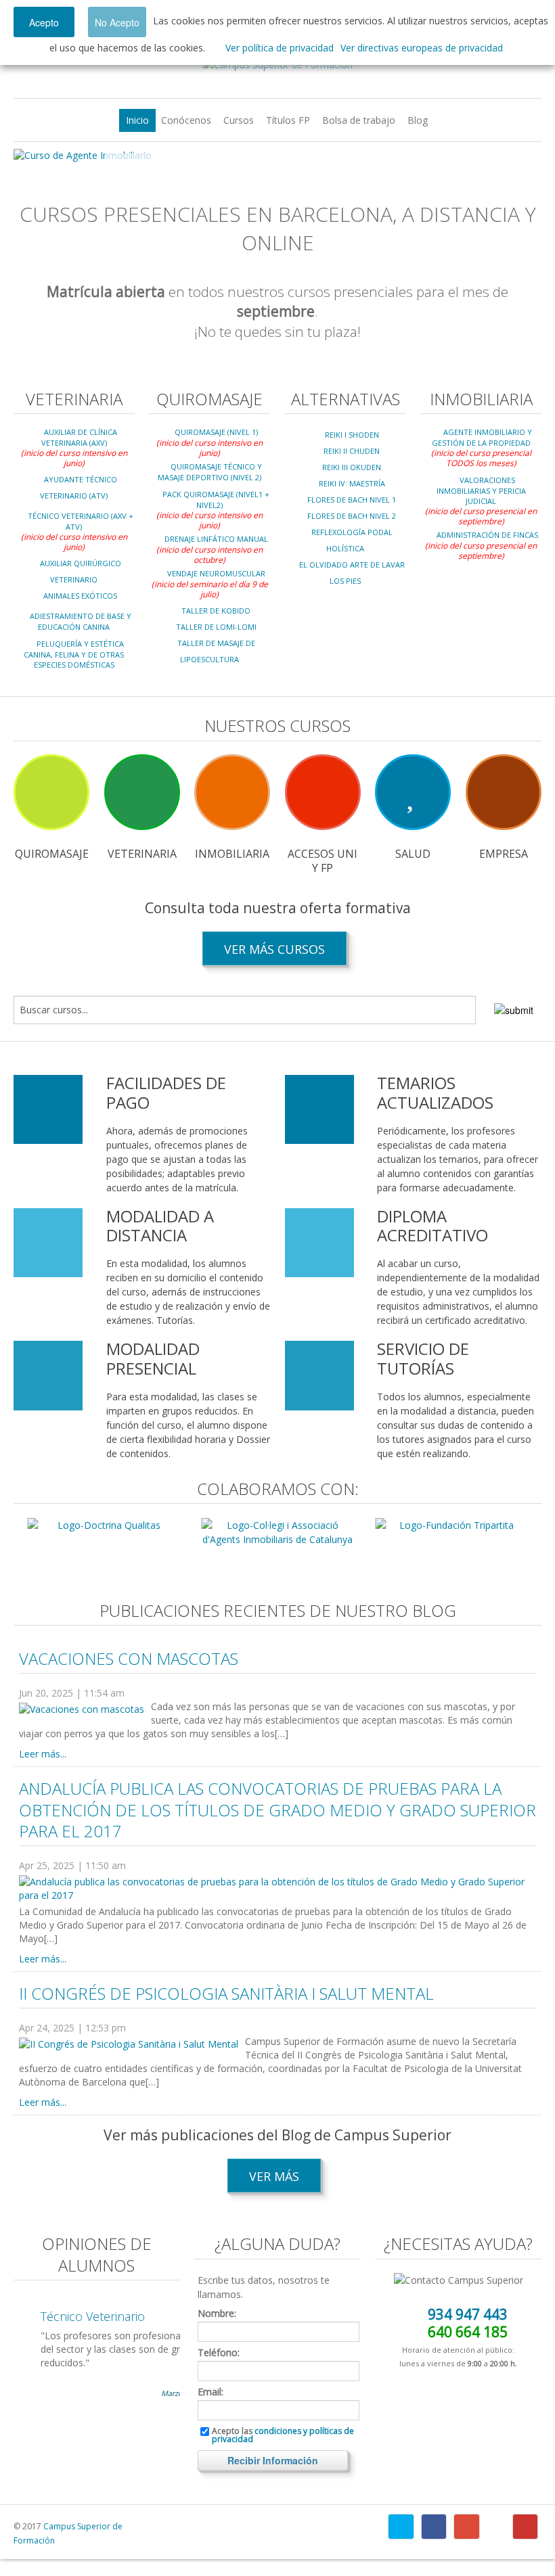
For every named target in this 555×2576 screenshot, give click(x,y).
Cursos (239, 120)
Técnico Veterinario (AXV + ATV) (81, 521)
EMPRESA (504, 854)
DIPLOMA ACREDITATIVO (432, 1226)
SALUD (413, 854)
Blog (418, 120)
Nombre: (217, 2314)
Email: (210, 2392)
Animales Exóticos (80, 596)
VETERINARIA (142, 854)
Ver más (274, 2176)
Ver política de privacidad (280, 48)
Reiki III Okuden (352, 467)
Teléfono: (219, 2353)
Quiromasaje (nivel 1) (216, 432)
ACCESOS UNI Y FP (323, 861)
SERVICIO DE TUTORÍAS (423, 1358)
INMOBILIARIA (232, 854)
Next (520, 156)
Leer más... (43, 1754)
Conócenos (186, 120)
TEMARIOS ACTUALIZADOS (435, 1092)
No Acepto (117, 22)
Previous (35, 156)
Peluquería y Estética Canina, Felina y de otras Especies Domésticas (74, 654)
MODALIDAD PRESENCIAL (153, 1358)
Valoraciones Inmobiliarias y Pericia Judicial (481, 490)
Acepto (44, 22)
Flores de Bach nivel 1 (352, 500)
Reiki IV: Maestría (352, 483)
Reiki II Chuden (352, 451)
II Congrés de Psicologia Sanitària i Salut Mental (226, 1993)
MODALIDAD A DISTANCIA (160, 1226)
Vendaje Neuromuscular (216, 573)
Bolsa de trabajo (359, 120)
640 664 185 (468, 2332)
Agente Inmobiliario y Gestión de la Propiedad (482, 437)
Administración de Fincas (487, 535)
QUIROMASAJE (52, 854)
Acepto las (283, 2435)
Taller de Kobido (216, 611)
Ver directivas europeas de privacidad (422, 48)
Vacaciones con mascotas (129, 1658)
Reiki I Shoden (352, 435)
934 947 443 (468, 2314)
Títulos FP (288, 120)
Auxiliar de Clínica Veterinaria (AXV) (79, 437)
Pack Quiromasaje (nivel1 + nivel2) (216, 500)
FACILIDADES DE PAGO (166, 1092)
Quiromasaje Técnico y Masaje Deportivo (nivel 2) (210, 472)
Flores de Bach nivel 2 (352, 516)
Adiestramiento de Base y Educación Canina (81, 621)
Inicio (137, 120)
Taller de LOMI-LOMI (216, 627)
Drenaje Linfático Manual (216, 539)
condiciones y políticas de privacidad (283, 2435)
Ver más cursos (274, 949)
